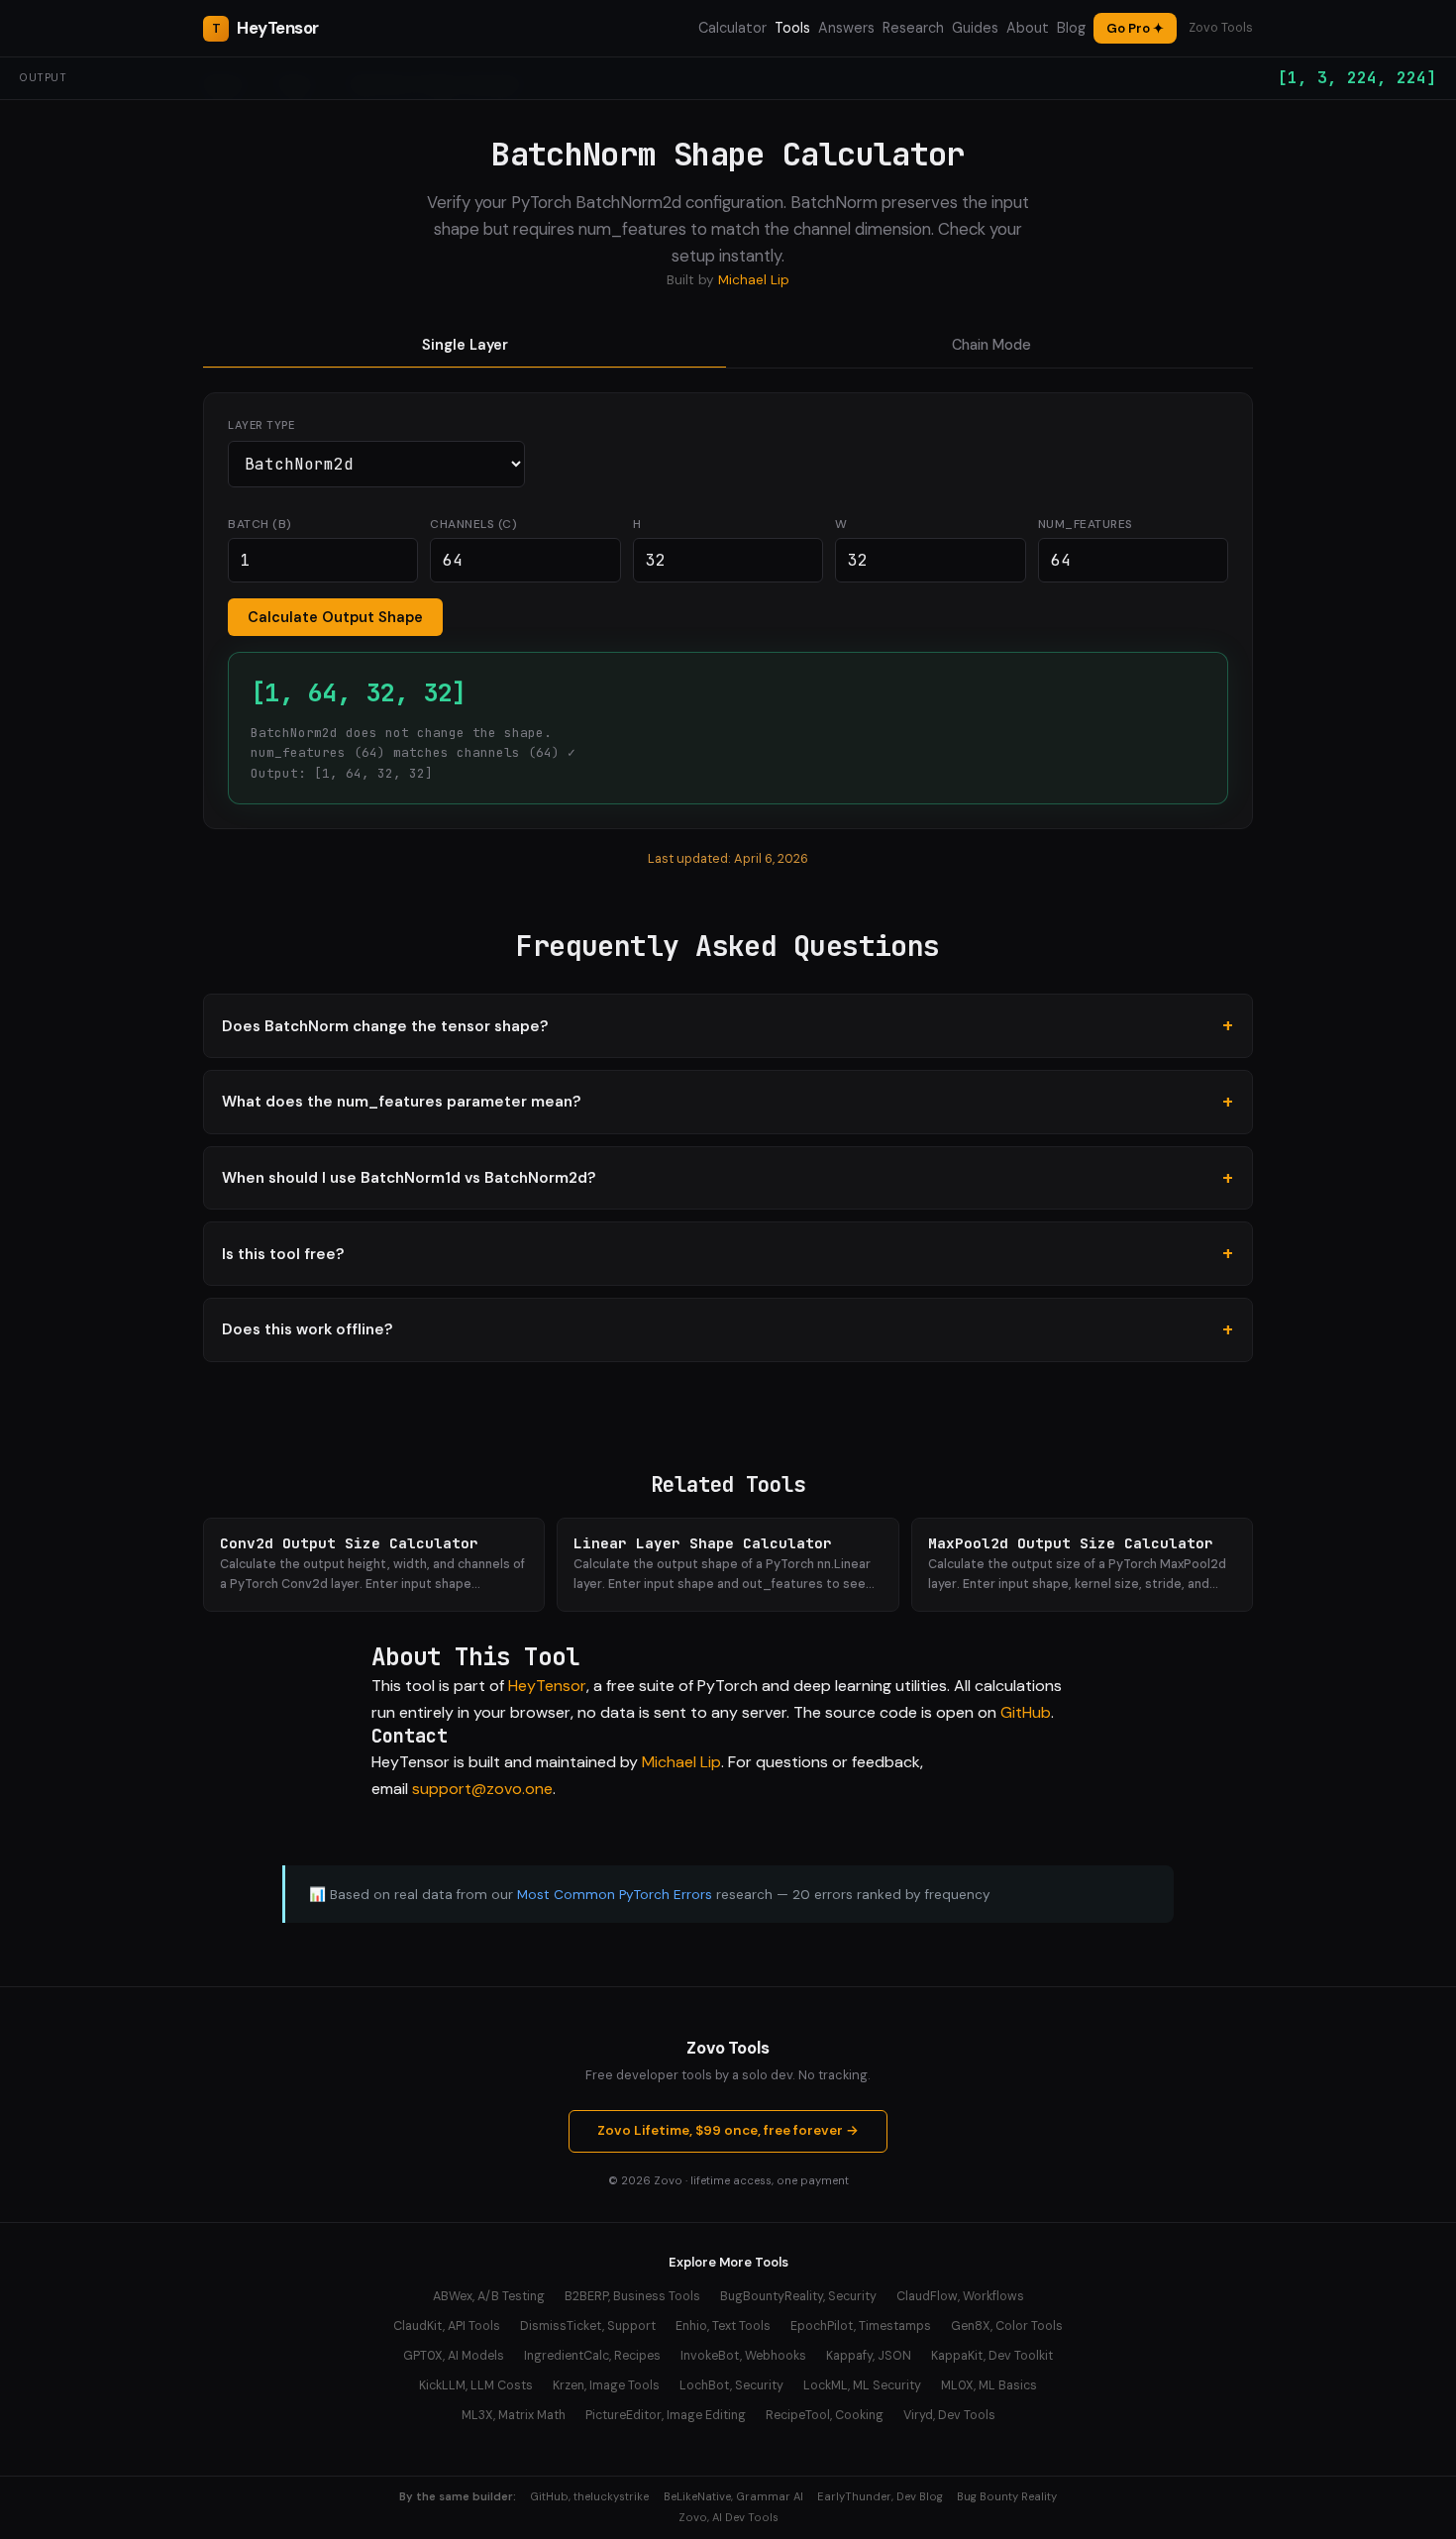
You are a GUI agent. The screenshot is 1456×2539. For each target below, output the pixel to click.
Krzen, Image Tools (606, 2385)
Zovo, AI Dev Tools (728, 2517)
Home (223, 84)
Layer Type (261, 425)
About (1028, 28)
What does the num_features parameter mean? (402, 1102)
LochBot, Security (731, 2385)
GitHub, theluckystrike (589, 2496)
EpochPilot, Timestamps (861, 2326)
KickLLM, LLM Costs (476, 2385)
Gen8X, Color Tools (1007, 2326)
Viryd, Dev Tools (949, 2415)
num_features (1086, 524)
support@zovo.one (482, 1789)
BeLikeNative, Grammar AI (733, 2496)
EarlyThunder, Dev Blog (880, 2496)
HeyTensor (547, 1686)
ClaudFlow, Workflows (960, 2296)
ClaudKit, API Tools (447, 2326)
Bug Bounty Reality (1007, 2496)
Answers (846, 28)
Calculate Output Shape (335, 617)
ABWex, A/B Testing (489, 2296)
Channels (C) (473, 524)
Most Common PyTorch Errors (615, 1895)
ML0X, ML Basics (989, 2385)
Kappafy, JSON (869, 2356)
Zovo (668, 2180)
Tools (792, 28)
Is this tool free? (283, 1254)
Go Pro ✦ (1135, 28)
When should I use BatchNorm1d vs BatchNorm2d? (409, 1178)
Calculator (732, 28)
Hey (278, 28)
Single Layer (465, 345)
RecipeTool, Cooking (825, 2415)
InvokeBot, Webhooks (743, 2356)
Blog (1071, 28)
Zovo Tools (1221, 28)
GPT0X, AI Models (454, 2356)
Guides (975, 28)
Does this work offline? (308, 1329)
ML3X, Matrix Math (514, 2415)
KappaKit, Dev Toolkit (992, 2356)
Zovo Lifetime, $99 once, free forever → (728, 2130)
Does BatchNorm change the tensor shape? (385, 1026)
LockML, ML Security (862, 2385)
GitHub (1026, 1712)
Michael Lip (754, 280)
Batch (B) (260, 524)
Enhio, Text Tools (723, 2326)
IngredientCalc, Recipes (592, 2356)
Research (913, 28)
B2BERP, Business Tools (632, 2296)
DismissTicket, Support (588, 2326)
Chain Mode (991, 345)
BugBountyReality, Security (798, 2296)
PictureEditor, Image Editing (666, 2415)
